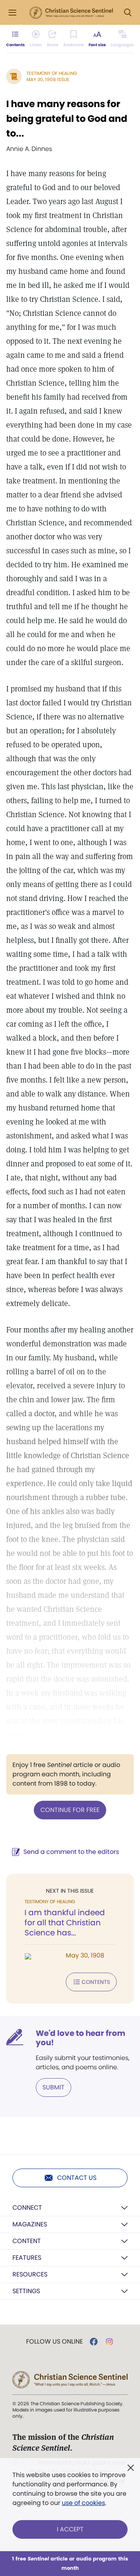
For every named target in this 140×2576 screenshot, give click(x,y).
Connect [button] (27, 2208)
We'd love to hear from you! (80, 2038)
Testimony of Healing (52, 73)
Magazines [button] (30, 2224)
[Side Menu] (12, 13)
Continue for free (70, 1810)
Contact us (77, 2178)
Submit (53, 2087)
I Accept (70, 2529)
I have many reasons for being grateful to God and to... (67, 119)
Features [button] (27, 2258)
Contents (96, 1982)
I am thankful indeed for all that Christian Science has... (65, 1923)
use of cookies (83, 2503)
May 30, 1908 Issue (48, 79)
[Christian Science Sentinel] (71, 13)
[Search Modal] (128, 13)
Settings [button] (26, 2291)
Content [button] (27, 2241)
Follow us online (54, 2342)
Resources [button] (30, 2274)
